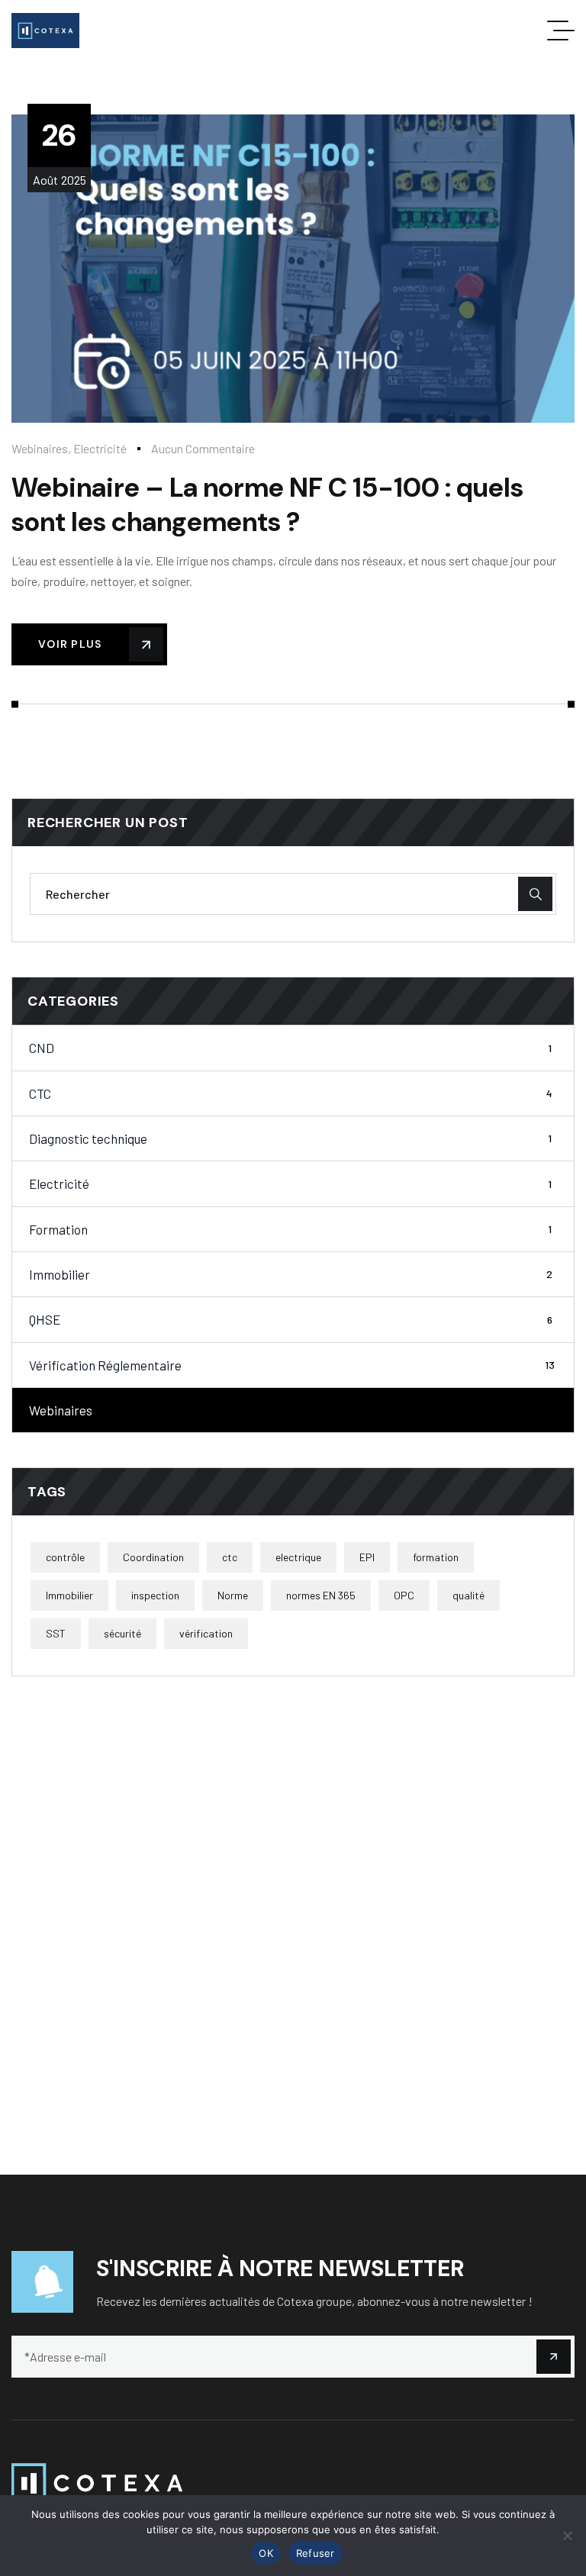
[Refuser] (567, 2536)
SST (56, 1633)
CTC (291, 1093)
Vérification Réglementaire (292, 1365)
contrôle (65, 1557)
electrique (298, 1557)
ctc (230, 1557)
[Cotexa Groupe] (45, 31)
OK (266, 2553)
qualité (468, 1595)
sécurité (122, 1633)
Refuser (316, 2553)
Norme (233, 1595)
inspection (155, 1595)
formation (436, 1557)
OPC (404, 1595)
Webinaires (40, 448)
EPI (367, 1557)
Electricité (100, 448)
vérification (206, 1633)
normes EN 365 (321, 1595)
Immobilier (291, 1274)
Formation (290, 1229)
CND (290, 1048)
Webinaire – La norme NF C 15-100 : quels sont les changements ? (267, 505)
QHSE (291, 1319)
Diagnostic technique (290, 1138)
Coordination (153, 1557)
